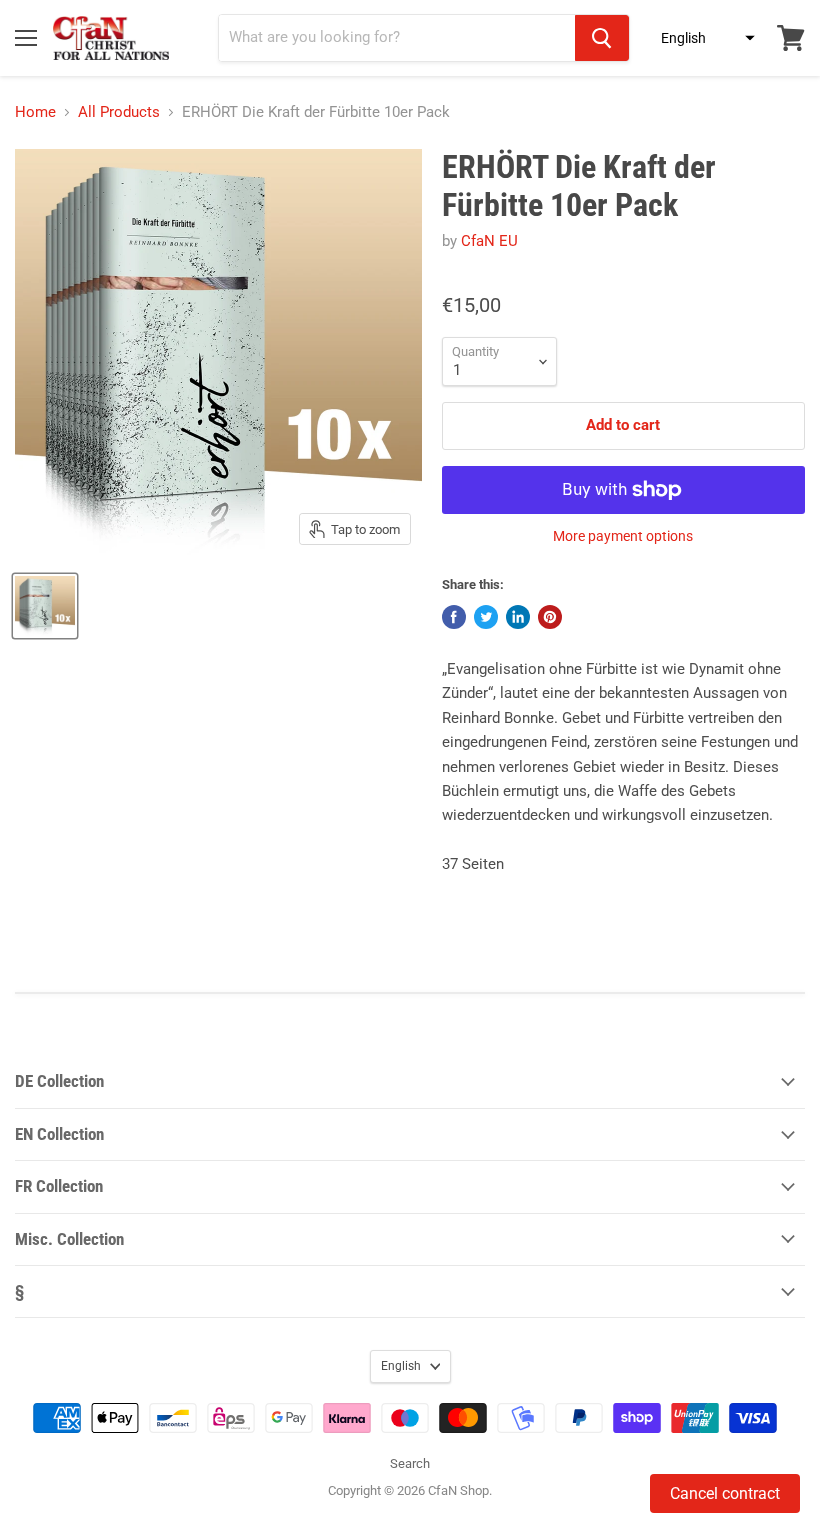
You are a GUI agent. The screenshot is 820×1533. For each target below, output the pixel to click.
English (401, 1366)
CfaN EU (489, 241)
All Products (119, 112)
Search (410, 1463)
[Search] (602, 38)
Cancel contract (725, 1493)
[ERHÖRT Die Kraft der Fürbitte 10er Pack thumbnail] (45, 606)
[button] (702, 38)
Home (35, 112)
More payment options (623, 536)
